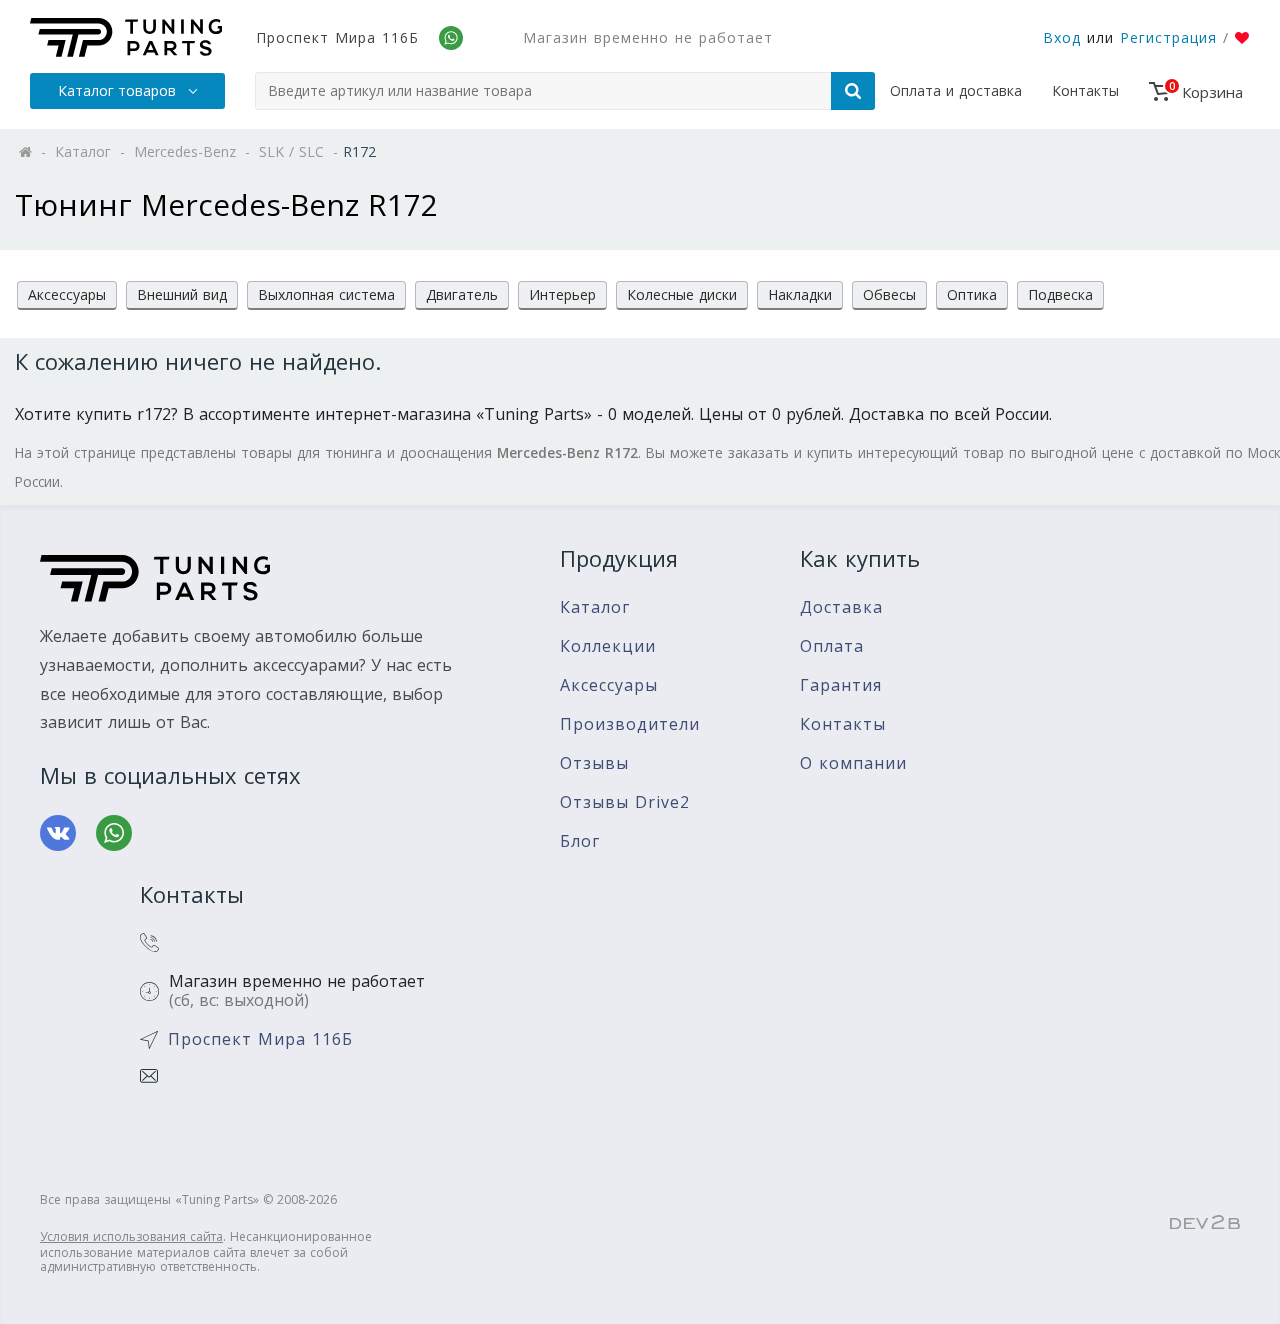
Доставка (841, 607)
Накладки (800, 294)
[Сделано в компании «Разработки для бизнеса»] (1205, 1223)
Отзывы (594, 763)
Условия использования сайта (131, 1236)
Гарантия (841, 685)
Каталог (595, 607)
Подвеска (1060, 294)
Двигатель (462, 294)
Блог (580, 841)
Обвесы (889, 294)
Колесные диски (682, 294)
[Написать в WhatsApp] (114, 833)
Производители (630, 724)
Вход (1062, 37)
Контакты (1085, 90)
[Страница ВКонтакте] (58, 833)
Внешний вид (182, 294)
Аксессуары (67, 294)
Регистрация (1168, 37)
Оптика (972, 294)
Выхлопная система (326, 294)
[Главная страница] (126, 37)
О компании (853, 763)
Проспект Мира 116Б (337, 37)
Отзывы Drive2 (625, 802)
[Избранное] (1242, 38)
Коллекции (608, 646)
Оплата (832, 646)
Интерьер (562, 294)
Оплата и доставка (956, 90)
